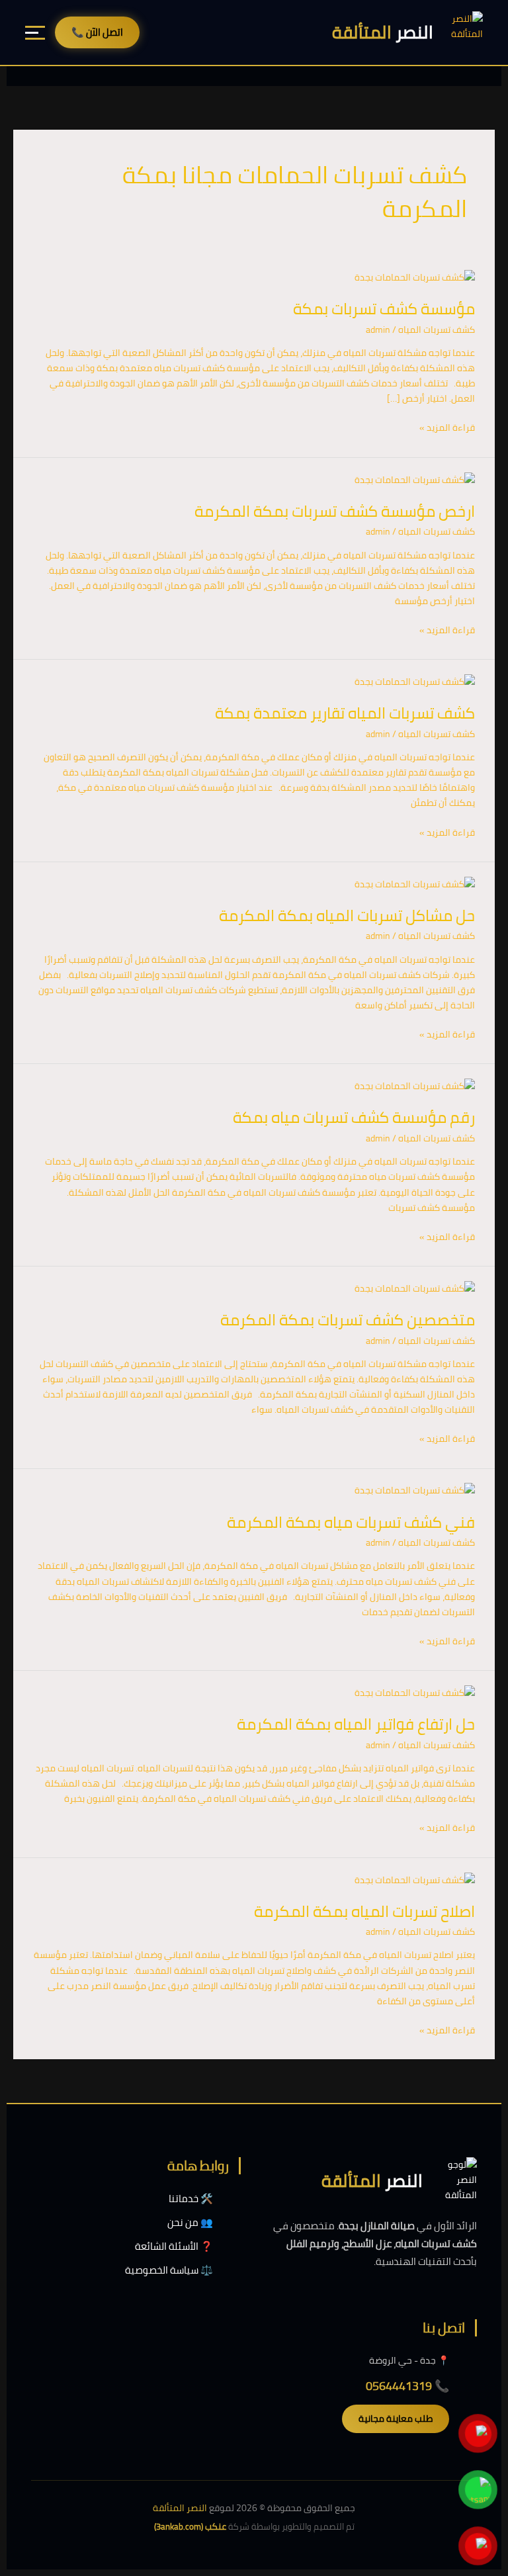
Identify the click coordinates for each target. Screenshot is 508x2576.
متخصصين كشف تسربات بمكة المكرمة (348, 1320)
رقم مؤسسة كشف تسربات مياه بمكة (354, 1117)
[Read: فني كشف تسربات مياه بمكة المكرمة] (415, 1490)
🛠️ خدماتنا (191, 2198)
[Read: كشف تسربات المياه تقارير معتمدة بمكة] (415, 681)
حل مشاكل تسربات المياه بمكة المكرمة (347, 915)
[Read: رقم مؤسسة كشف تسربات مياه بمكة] (415, 1085)
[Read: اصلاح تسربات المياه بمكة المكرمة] (415, 1879)
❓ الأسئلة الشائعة (174, 2246)
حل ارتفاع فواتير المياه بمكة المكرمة (356, 1724)
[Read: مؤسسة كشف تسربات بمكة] (415, 277)
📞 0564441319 (407, 2386)
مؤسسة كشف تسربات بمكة (384, 309)
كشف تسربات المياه (437, 330)
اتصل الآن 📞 (97, 32)
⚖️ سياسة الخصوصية (169, 2270)
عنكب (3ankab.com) (190, 2526)
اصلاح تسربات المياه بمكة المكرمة (364, 1911)
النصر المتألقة (180, 2508)
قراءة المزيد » (447, 428)
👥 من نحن (190, 2222)
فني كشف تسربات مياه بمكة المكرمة (351, 1522)
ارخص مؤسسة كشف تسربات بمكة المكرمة (335, 511)
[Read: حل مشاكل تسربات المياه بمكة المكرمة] (415, 883)
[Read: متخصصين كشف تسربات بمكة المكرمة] (415, 1288)
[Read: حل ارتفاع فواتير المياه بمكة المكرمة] (415, 1692)
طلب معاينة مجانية (396, 2419)
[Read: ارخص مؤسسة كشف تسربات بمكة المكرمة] (415, 479)
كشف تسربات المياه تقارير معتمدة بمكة (345, 713)
